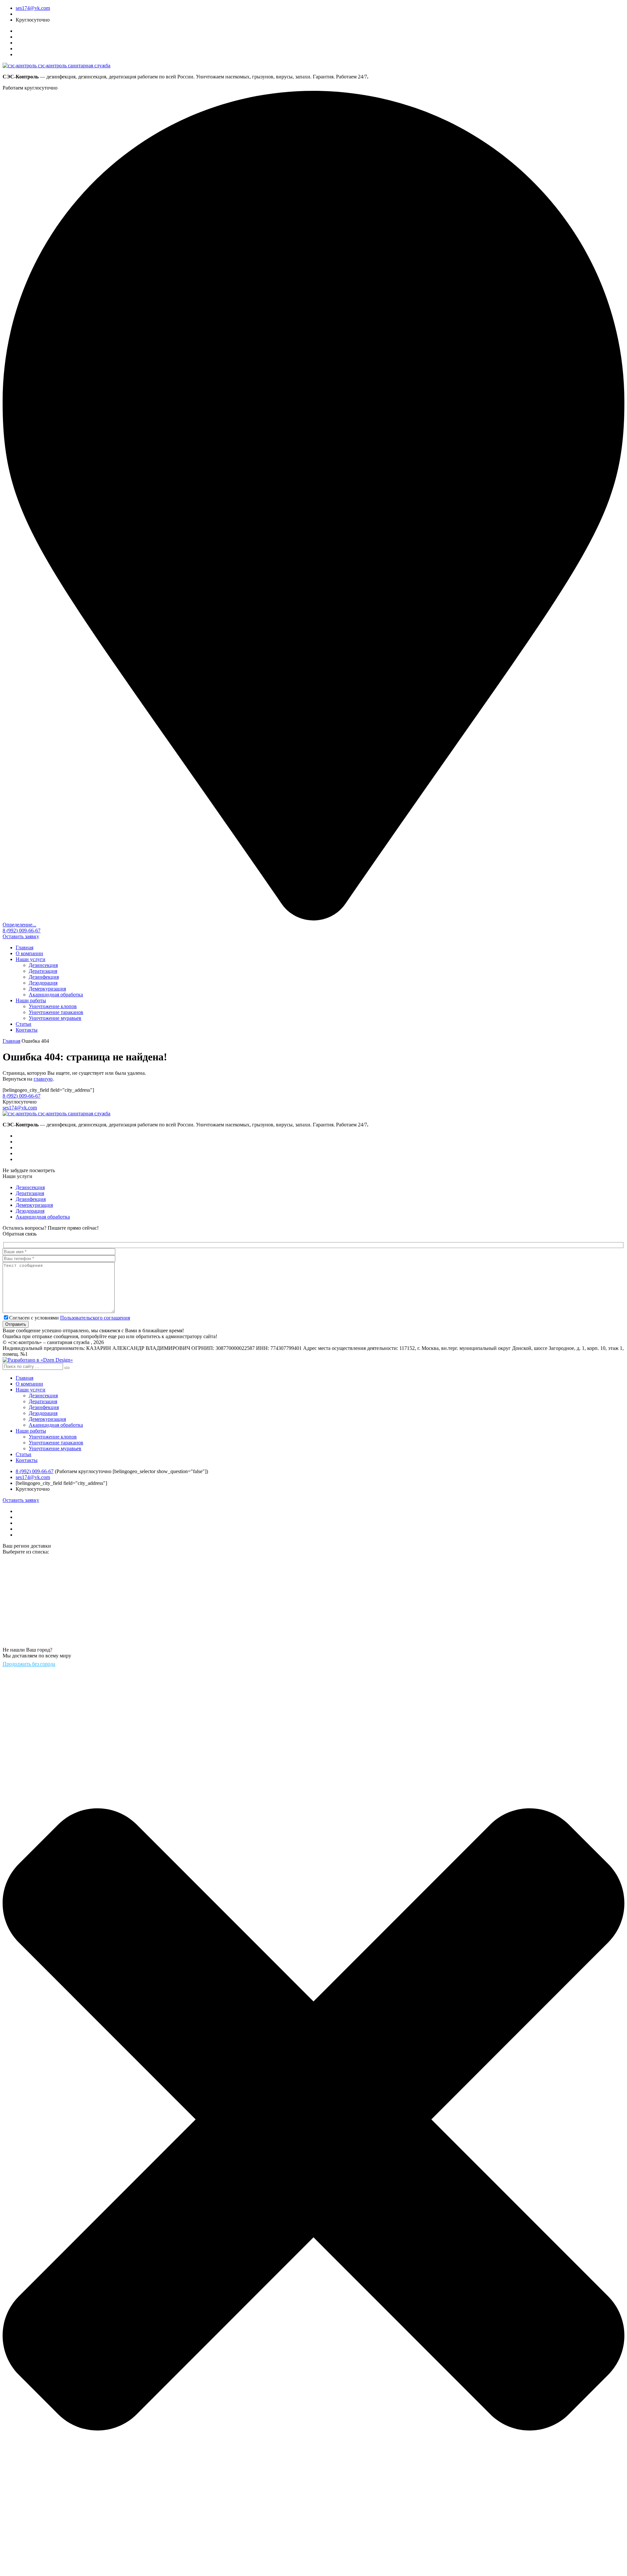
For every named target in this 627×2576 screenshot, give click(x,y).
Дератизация (43, 971)
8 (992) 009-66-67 (22, 931)
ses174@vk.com (33, 8)
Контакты (27, 1030)
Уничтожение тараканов (56, 1012)
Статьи (24, 1024)
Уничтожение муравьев (55, 1018)
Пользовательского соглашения (95, 1318)
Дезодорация (43, 983)
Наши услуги (31, 959)
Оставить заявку (21, 936)
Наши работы (31, 1000)
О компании (29, 953)
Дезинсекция (43, 965)
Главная (24, 947)
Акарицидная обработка (56, 995)
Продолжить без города (29, 1664)
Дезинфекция (44, 977)
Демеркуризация (47, 989)
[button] (67, 1368)
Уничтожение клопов (53, 1006)
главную (43, 1079)
